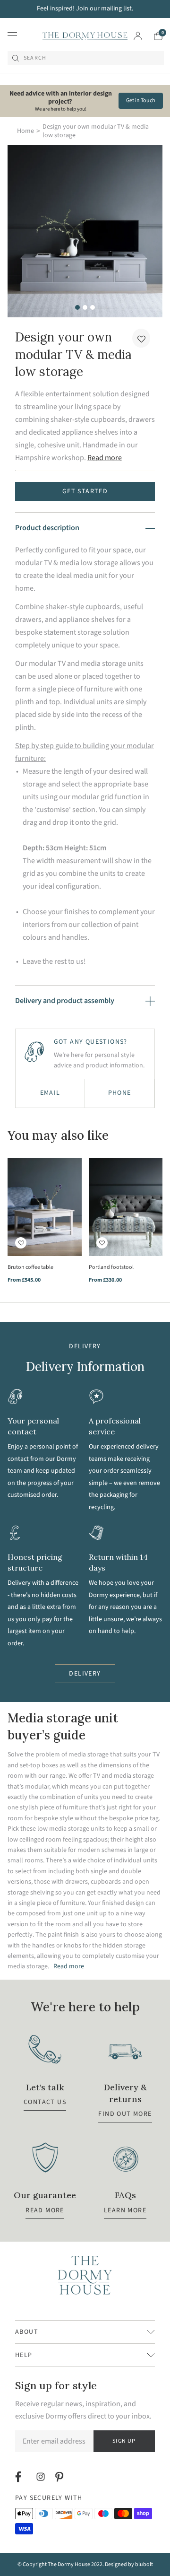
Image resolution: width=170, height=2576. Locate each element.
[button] (141, 338)
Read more (105, 458)
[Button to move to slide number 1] (77, 307)
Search (35, 58)
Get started (85, 491)
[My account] (138, 36)
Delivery (85, 1674)
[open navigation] (12, 36)
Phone (120, 1093)
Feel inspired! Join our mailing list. (85, 9)
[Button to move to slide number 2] (85, 307)
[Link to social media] (20, 2477)
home (25, 131)
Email (50, 1093)
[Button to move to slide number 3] (93, 307)
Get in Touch (141, 100)
